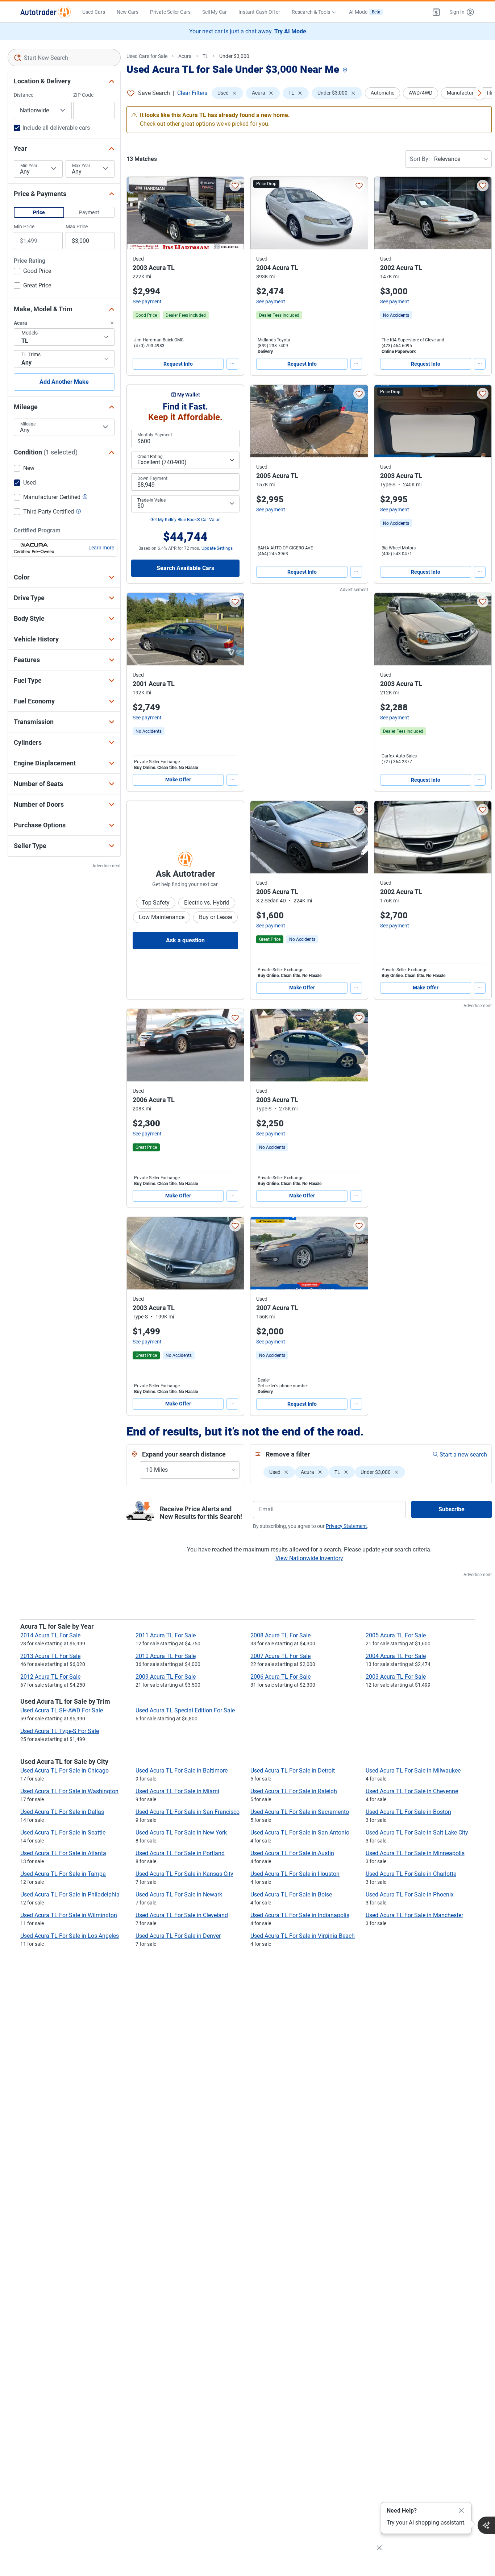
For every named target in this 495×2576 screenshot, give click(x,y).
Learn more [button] (101, 548)
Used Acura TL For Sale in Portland (180, 1853)
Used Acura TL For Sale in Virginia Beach (303, 1936)
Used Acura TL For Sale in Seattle (63, 1833)
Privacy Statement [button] (346, 1526)
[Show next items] (479, 93)
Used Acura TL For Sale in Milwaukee (413, 1771)
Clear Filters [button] (192, 93)
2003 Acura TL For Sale (396, 1677)
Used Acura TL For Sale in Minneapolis (415, 1853)
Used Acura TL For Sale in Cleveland (182, 1915)
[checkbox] (32, 272)
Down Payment (152, 478)
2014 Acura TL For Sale (50, 1635)
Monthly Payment (155, 435)
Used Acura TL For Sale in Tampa (63, 1874)
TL (205, 56)
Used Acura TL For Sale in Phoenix (410, 1894)
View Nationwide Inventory (309, 1558)
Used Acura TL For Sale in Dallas (62, 1812)
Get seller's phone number (283, 1386)
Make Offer (178, 780)
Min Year (29, 166)
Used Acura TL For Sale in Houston (295, 1874)
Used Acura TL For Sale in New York (181, 1833)
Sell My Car (215, 12)
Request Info (178, 364)
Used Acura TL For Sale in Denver (178, 1936)
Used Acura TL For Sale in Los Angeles (70, 1936)
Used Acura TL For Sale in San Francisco (188, 1812)
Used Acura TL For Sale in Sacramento (300, 1812)
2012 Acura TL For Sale (50, 1677)
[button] (436, 12)
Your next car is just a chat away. (248, 31)
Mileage (28, 424)
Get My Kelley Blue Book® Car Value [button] (185, 520)
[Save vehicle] (235, 186)
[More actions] (232, 364)
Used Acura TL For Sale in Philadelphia (70, 1894)
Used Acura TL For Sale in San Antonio (300, 1833)
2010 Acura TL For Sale (166, 1656)
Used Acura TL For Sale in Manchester (414, 1915)
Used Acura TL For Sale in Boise (291, 1894)
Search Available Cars (185, 568)
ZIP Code (83, 95)
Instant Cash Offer (259, 12)
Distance (24, 95)
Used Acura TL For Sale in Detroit (293, 1771)
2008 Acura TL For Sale (280, 1635)
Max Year (81, 166)
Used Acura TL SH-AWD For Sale (62, 1710)
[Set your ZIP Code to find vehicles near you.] (346, 70)
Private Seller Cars (170, 12)
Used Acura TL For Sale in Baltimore (182, 1771)
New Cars (128, 12)
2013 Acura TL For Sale (50, 1656)
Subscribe (452, 1509)
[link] (396, 315)
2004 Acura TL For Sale (396, 1656)
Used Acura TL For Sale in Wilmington (69, 1915)
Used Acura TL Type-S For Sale (60, 1731)
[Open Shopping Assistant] (486, 2525)
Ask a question (185, 940)
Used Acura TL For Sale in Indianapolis (300, 1915)
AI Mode (365, 12)
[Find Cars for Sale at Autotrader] (45, 12)
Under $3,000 (234, 56)
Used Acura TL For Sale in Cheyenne (412, 1791)
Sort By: (420, 159)
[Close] (461, 2511)
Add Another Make (64, 382)
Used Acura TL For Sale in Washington (69, 1791)
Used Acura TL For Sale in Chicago (65, 1771)
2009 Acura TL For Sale (166, 1677)
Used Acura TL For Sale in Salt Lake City (417, 1833)
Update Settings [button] (217, 548)
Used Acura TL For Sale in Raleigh (294, 1791)
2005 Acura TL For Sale (396, 1635)
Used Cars (94, 12)
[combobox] (64, 58)
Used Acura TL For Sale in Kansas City (184, 1874)
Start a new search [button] (463, 1455)
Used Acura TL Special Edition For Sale (185, 1710)
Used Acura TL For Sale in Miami (177, 1791)
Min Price (24, 227)
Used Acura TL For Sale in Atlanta (63, 1853)
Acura (185, 56)
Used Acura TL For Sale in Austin (292, 1853)
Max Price (77, 227)
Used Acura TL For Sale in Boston (408, 1812)
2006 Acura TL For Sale (280, 1677)
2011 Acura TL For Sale (166, 1635)
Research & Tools (311, 12)
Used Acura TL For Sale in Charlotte (411, 1874)
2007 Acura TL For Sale (280, 1656)
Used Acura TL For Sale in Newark (179, 1894)
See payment (147, 302)
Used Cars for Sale (147, 56)
